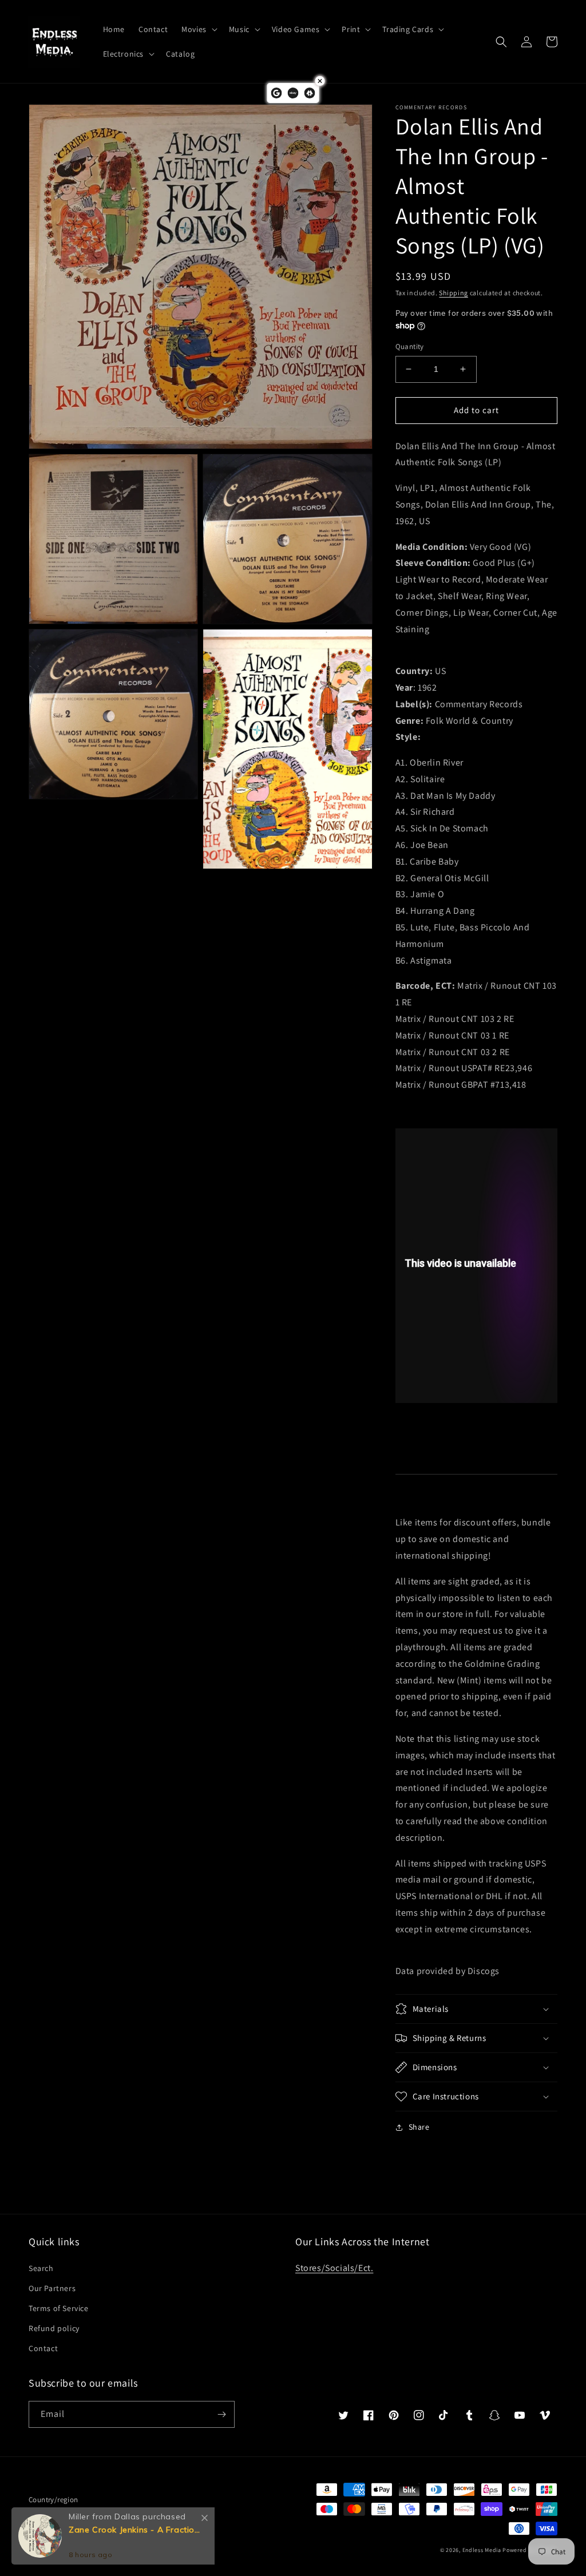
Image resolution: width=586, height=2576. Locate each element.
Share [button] (419, 2127)
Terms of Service (59, 2308)
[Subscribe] (221, 2414)
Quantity (410, 346)
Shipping (454, 293)
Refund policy (54, 2328)
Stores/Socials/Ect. (334, 2268)
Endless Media (482, 2550)
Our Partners (52, 2288)
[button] (198, 29)
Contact (43, 2348)
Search (41, 2268)
